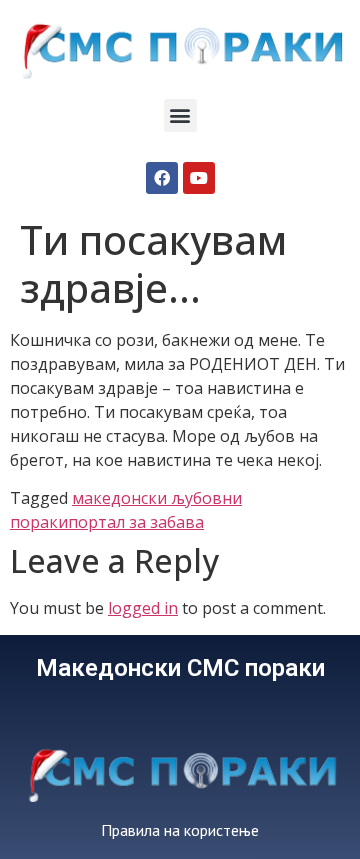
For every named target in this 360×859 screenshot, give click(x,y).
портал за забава (136, 522)
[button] (180, 115)
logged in (143, 608)
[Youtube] (199, 178)
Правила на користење (180, 830)
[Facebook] (162, 178)
